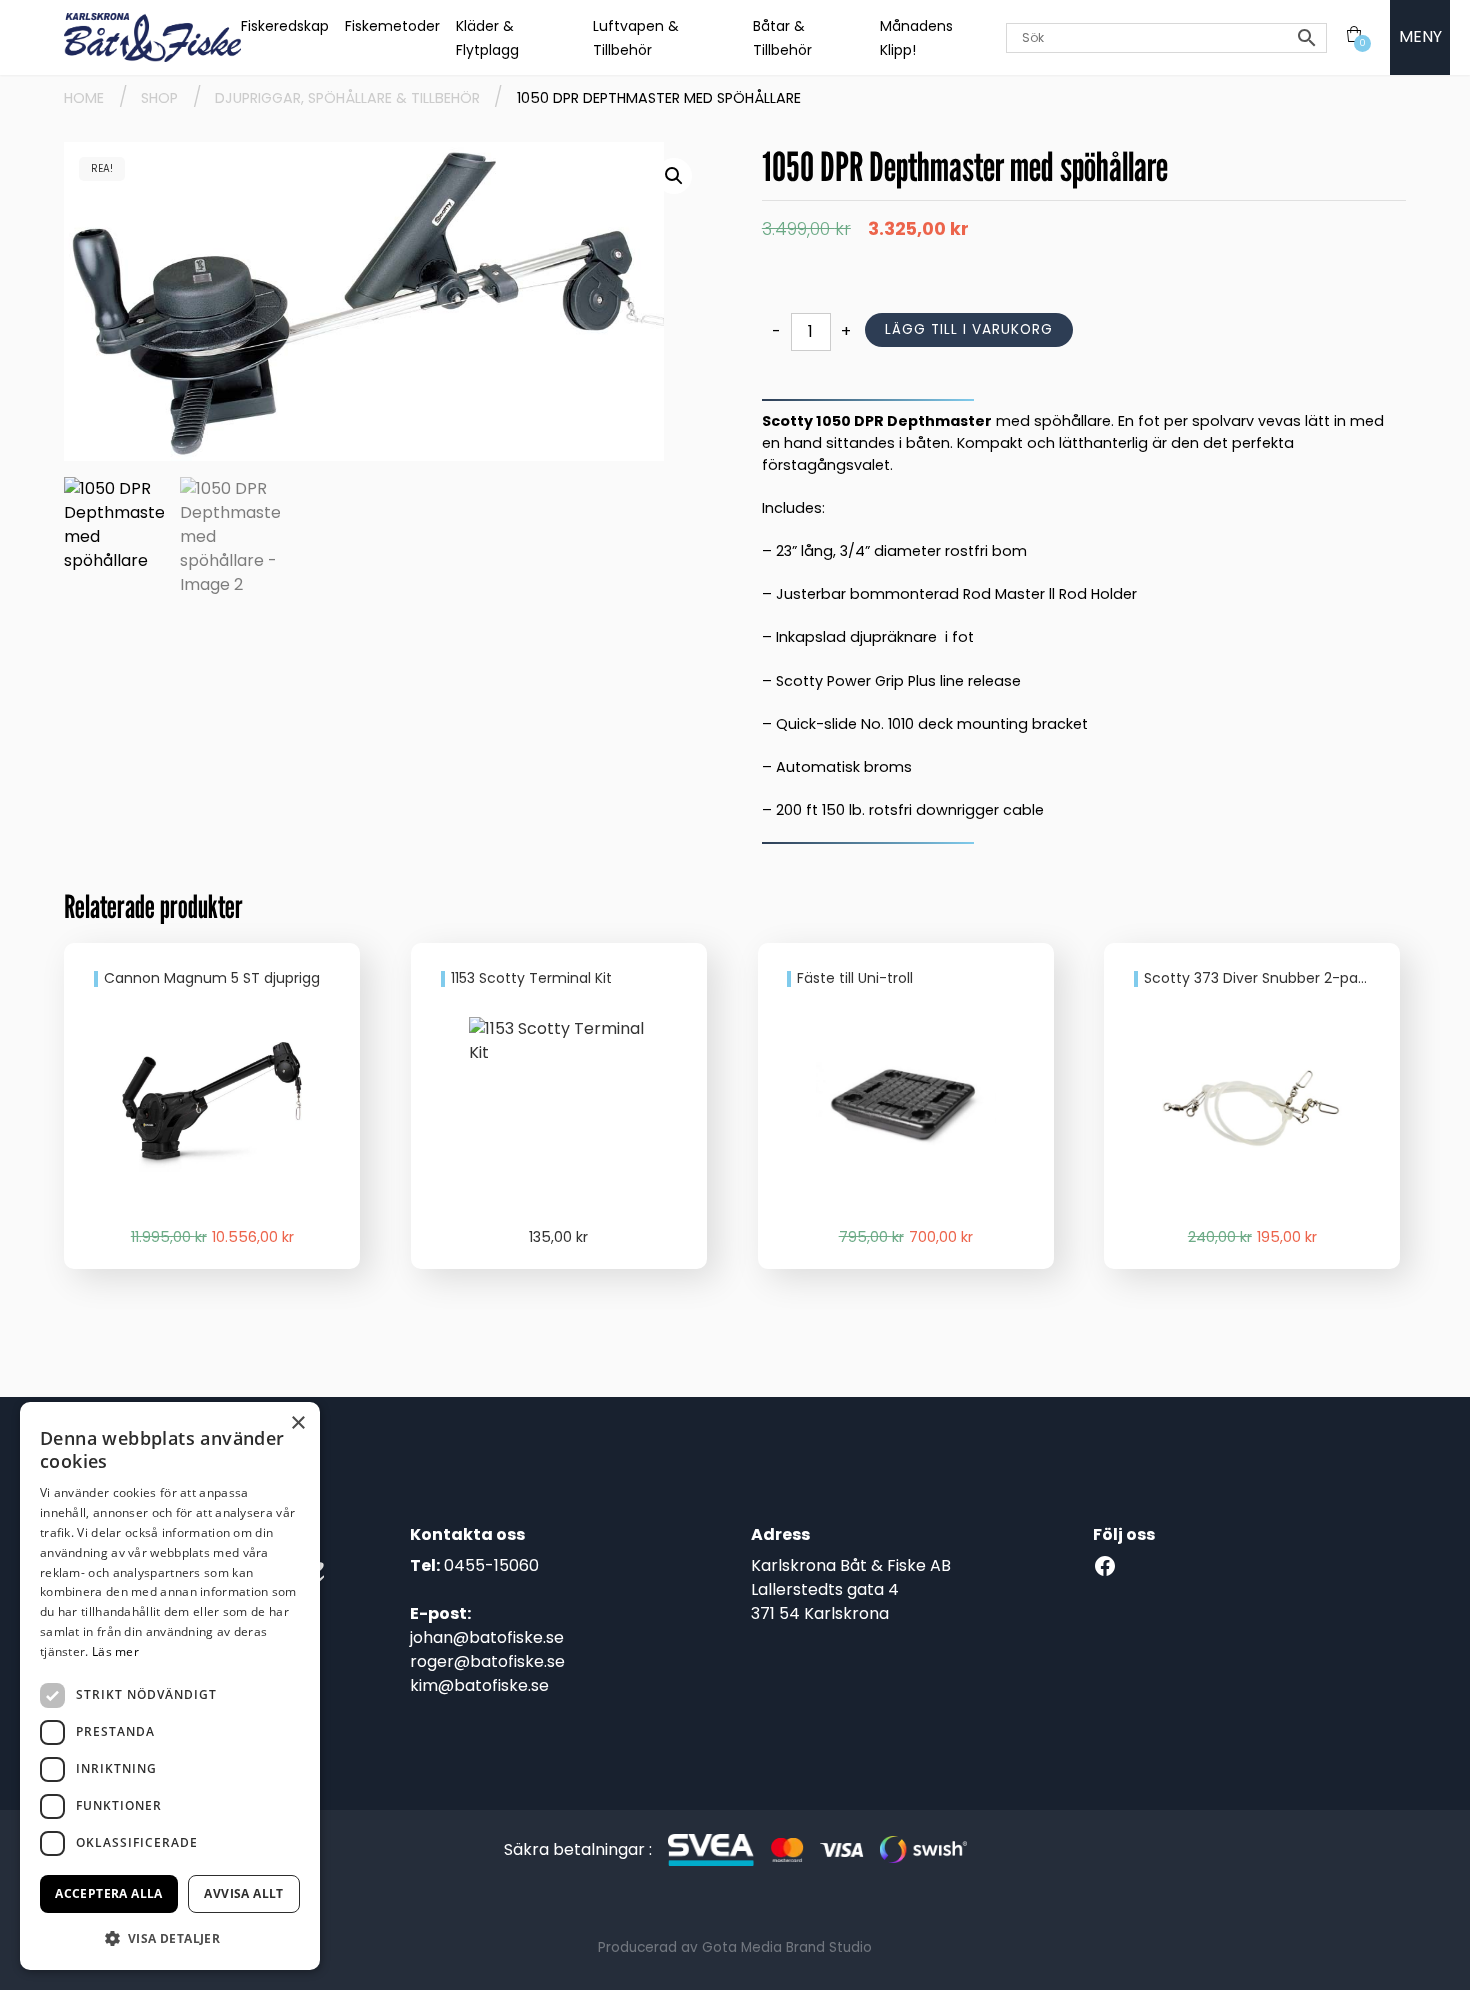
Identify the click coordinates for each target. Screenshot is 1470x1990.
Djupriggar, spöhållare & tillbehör (347, 98)
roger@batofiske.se (487, 1661)
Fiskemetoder (392, 26)
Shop (159, 98)
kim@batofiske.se (479, 1685)
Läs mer (115, 1651)
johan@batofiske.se (487, 1637)
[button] (674, 176)
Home (84, 98)
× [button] (297, 1423)
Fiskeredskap (285, 26)
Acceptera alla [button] (109, 1893)
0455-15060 (491, 1565)
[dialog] (170, 1686)
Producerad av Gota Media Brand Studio (735, 1947)
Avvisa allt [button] (243, 1893)
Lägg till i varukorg (969, 329)
